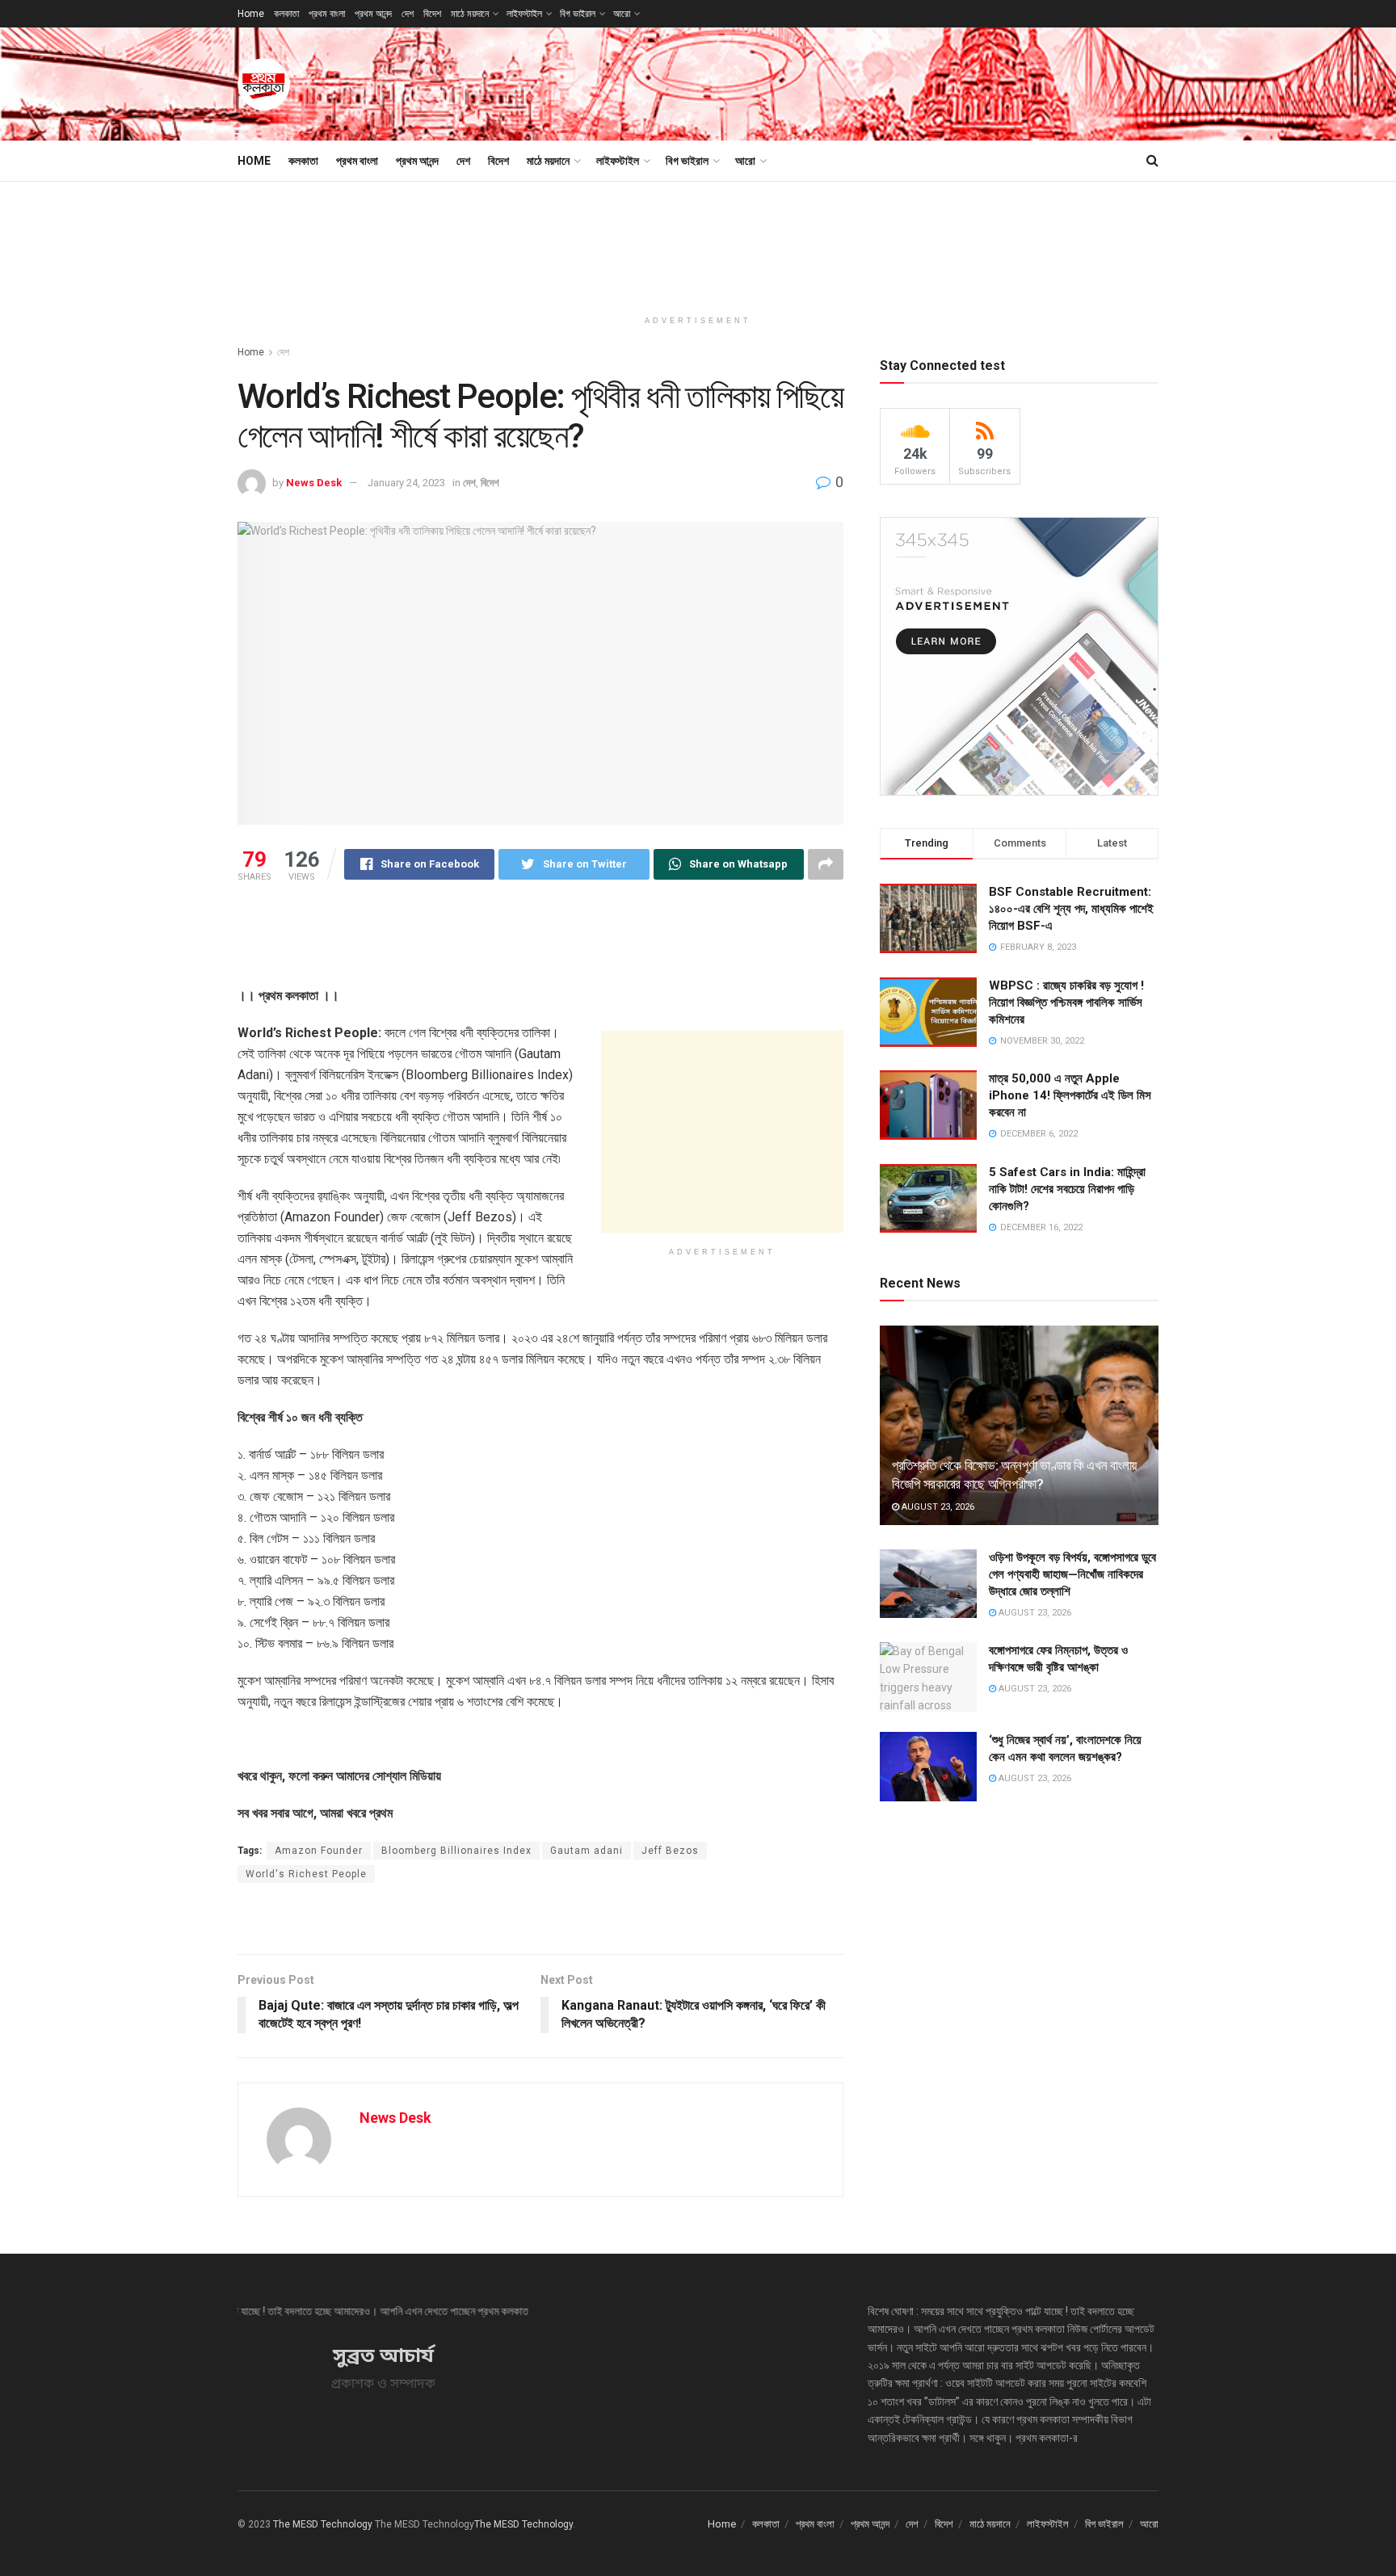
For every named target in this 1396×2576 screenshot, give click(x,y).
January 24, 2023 (406, 483)
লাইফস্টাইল (524, 14)
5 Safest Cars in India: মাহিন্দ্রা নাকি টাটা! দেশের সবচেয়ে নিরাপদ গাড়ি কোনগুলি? (1067, 1189)
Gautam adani (587, 1851)
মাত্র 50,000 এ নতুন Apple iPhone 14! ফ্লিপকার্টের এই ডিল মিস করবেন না (1070, 1095)
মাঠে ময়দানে (470, 14)
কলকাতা (286, 14)
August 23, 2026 (937, 1507)
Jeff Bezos (670, 1851)
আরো (622, 14)
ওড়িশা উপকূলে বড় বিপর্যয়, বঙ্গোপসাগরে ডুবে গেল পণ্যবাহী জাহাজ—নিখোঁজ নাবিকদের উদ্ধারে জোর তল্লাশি (1072, 1574)
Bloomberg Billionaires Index (456, 1851)
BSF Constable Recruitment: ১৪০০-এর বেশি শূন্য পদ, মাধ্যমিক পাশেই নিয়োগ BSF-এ (1071, 909)
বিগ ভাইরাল (578, 14)
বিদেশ (432, 14)
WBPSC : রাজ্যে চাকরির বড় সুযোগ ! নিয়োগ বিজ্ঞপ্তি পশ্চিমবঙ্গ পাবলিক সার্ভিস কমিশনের (1066, 1002)
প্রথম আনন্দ (373, 14)
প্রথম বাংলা (327, 14)
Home (251, 14)
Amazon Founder (319, 1851)
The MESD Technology (323, 2524)
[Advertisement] (864, 82)
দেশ (408, 14)
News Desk (314, 483)
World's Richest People (306, 1874)
